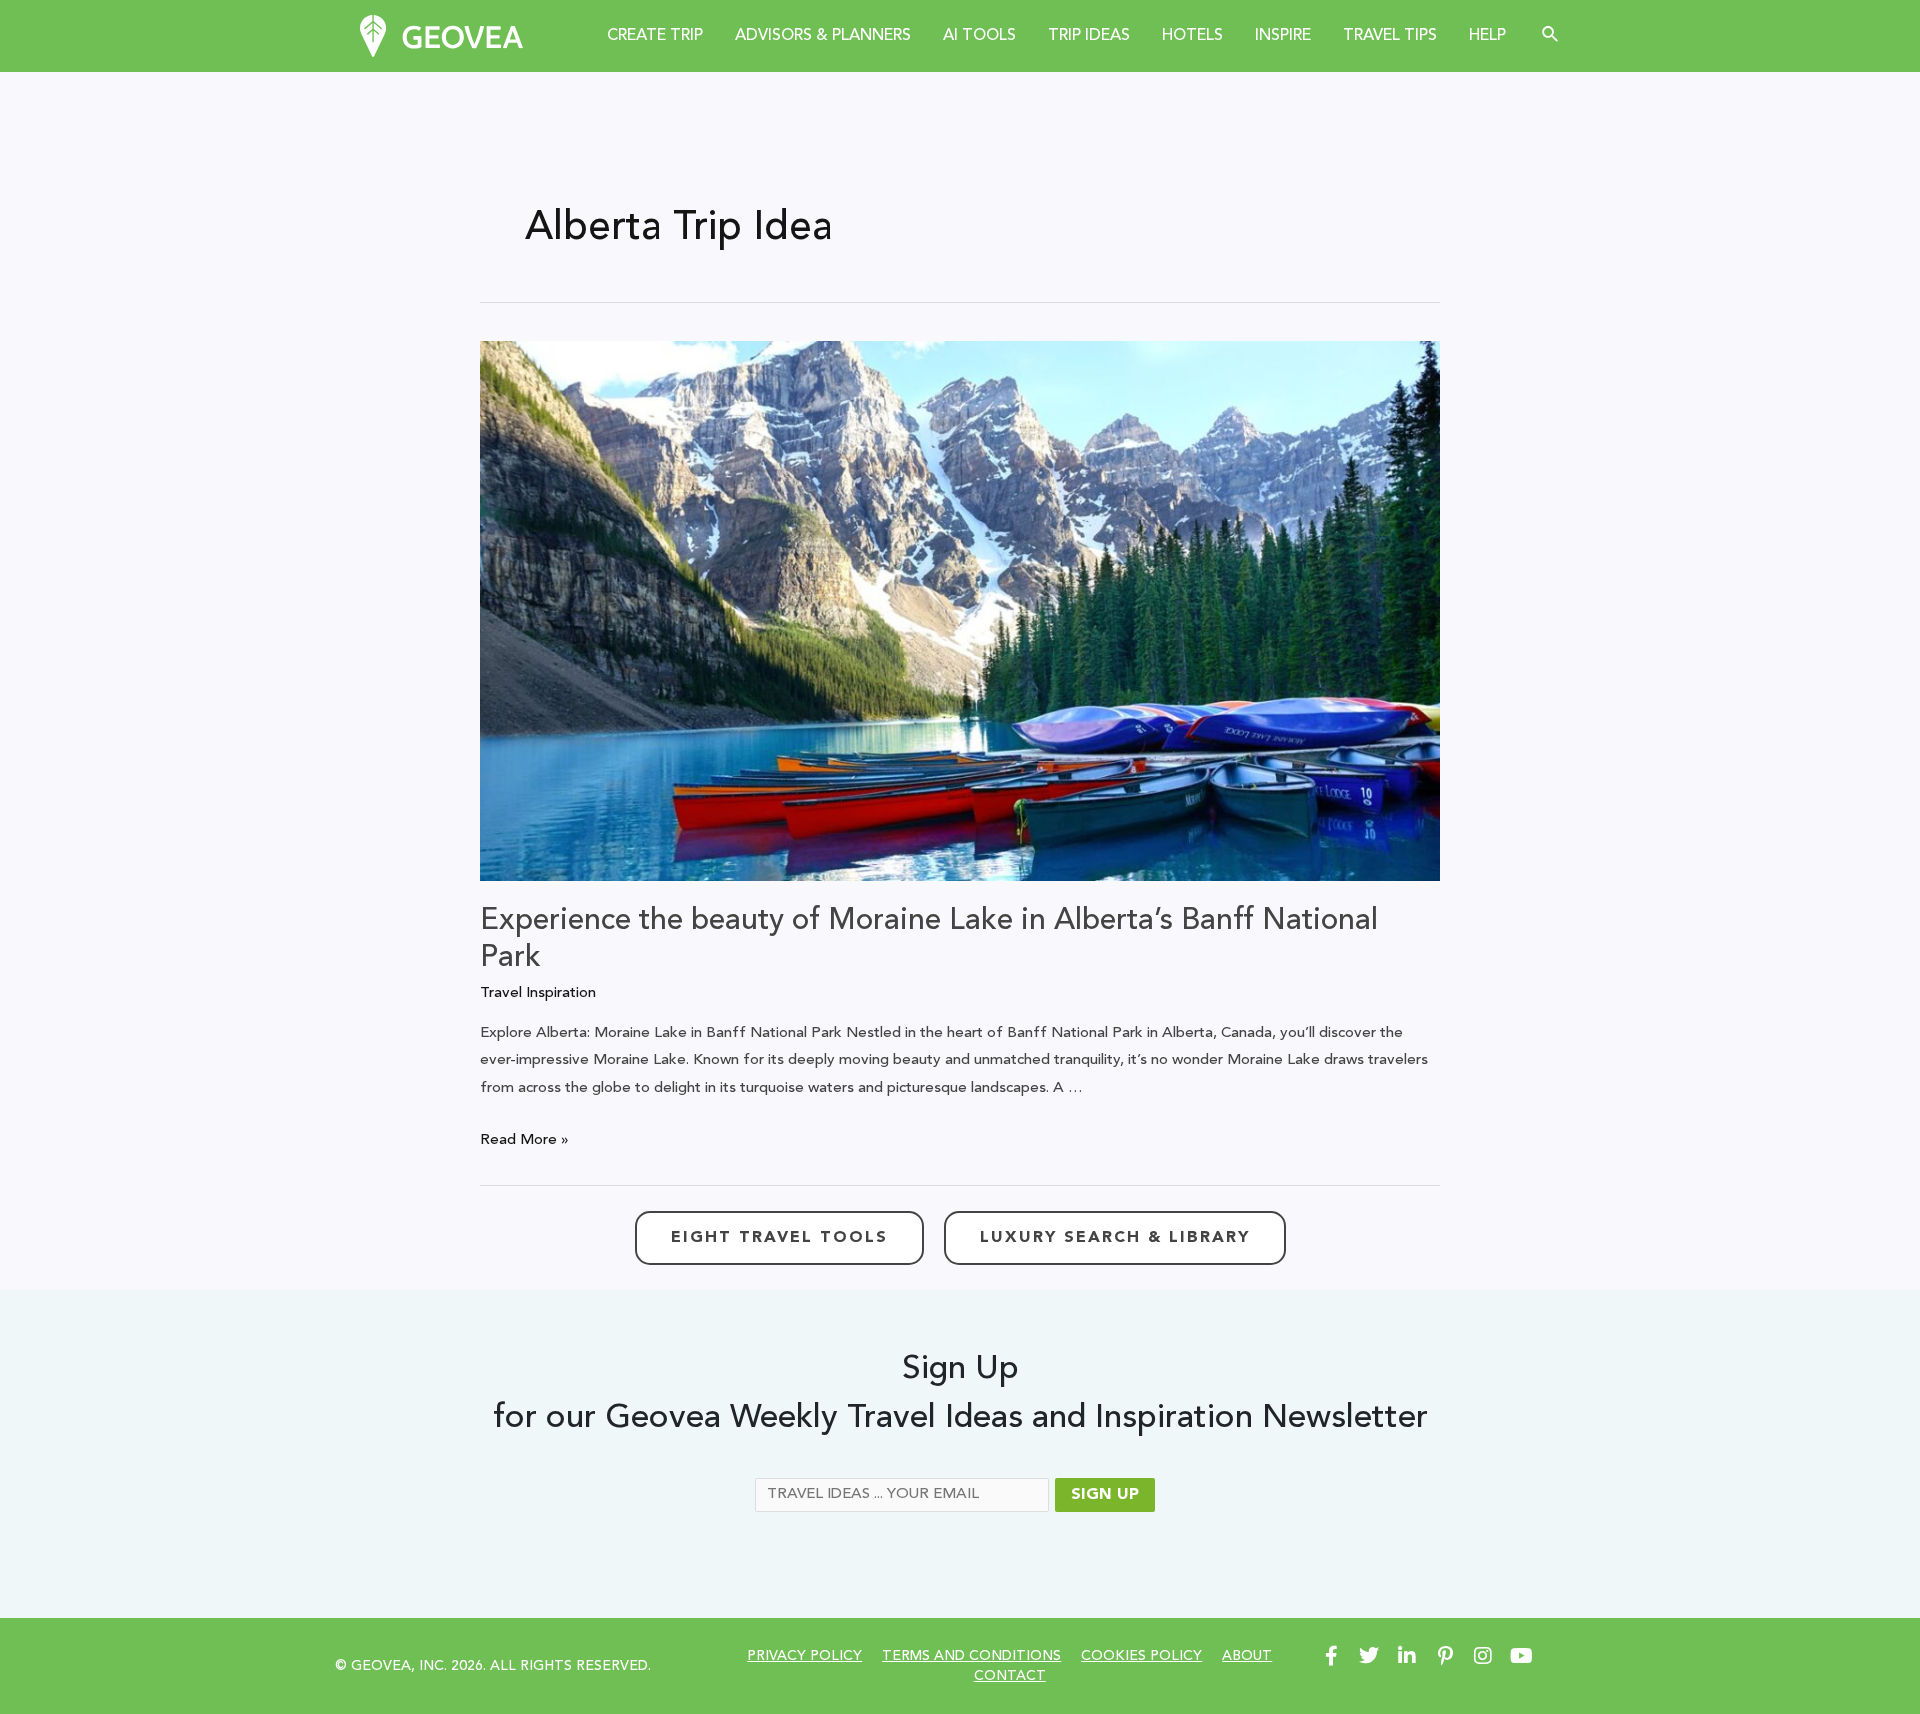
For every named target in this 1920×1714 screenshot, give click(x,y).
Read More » (524, 1140)
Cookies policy (1141, 1656)
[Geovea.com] (441, 35)
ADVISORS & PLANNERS (823, 36)
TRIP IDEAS (1089, 36)
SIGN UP (1105, 1495)
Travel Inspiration (538, 993)
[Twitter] (1369, 1656)
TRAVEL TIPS (1390, 36)
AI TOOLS (979, 36)
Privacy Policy (804, 1656)
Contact (1010, 1676)
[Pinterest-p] (1445, 1656)
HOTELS (1192, 36)
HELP (1487, 36)
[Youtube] (1521, 1656)
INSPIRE (1283, 36)
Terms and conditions (971, 1656)
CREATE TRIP (655, 36)
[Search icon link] (1551, 35)
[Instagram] (1483, 1656)
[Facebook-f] (1331, 1656)
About (1247, 1656)
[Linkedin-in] (1407, 1656)
